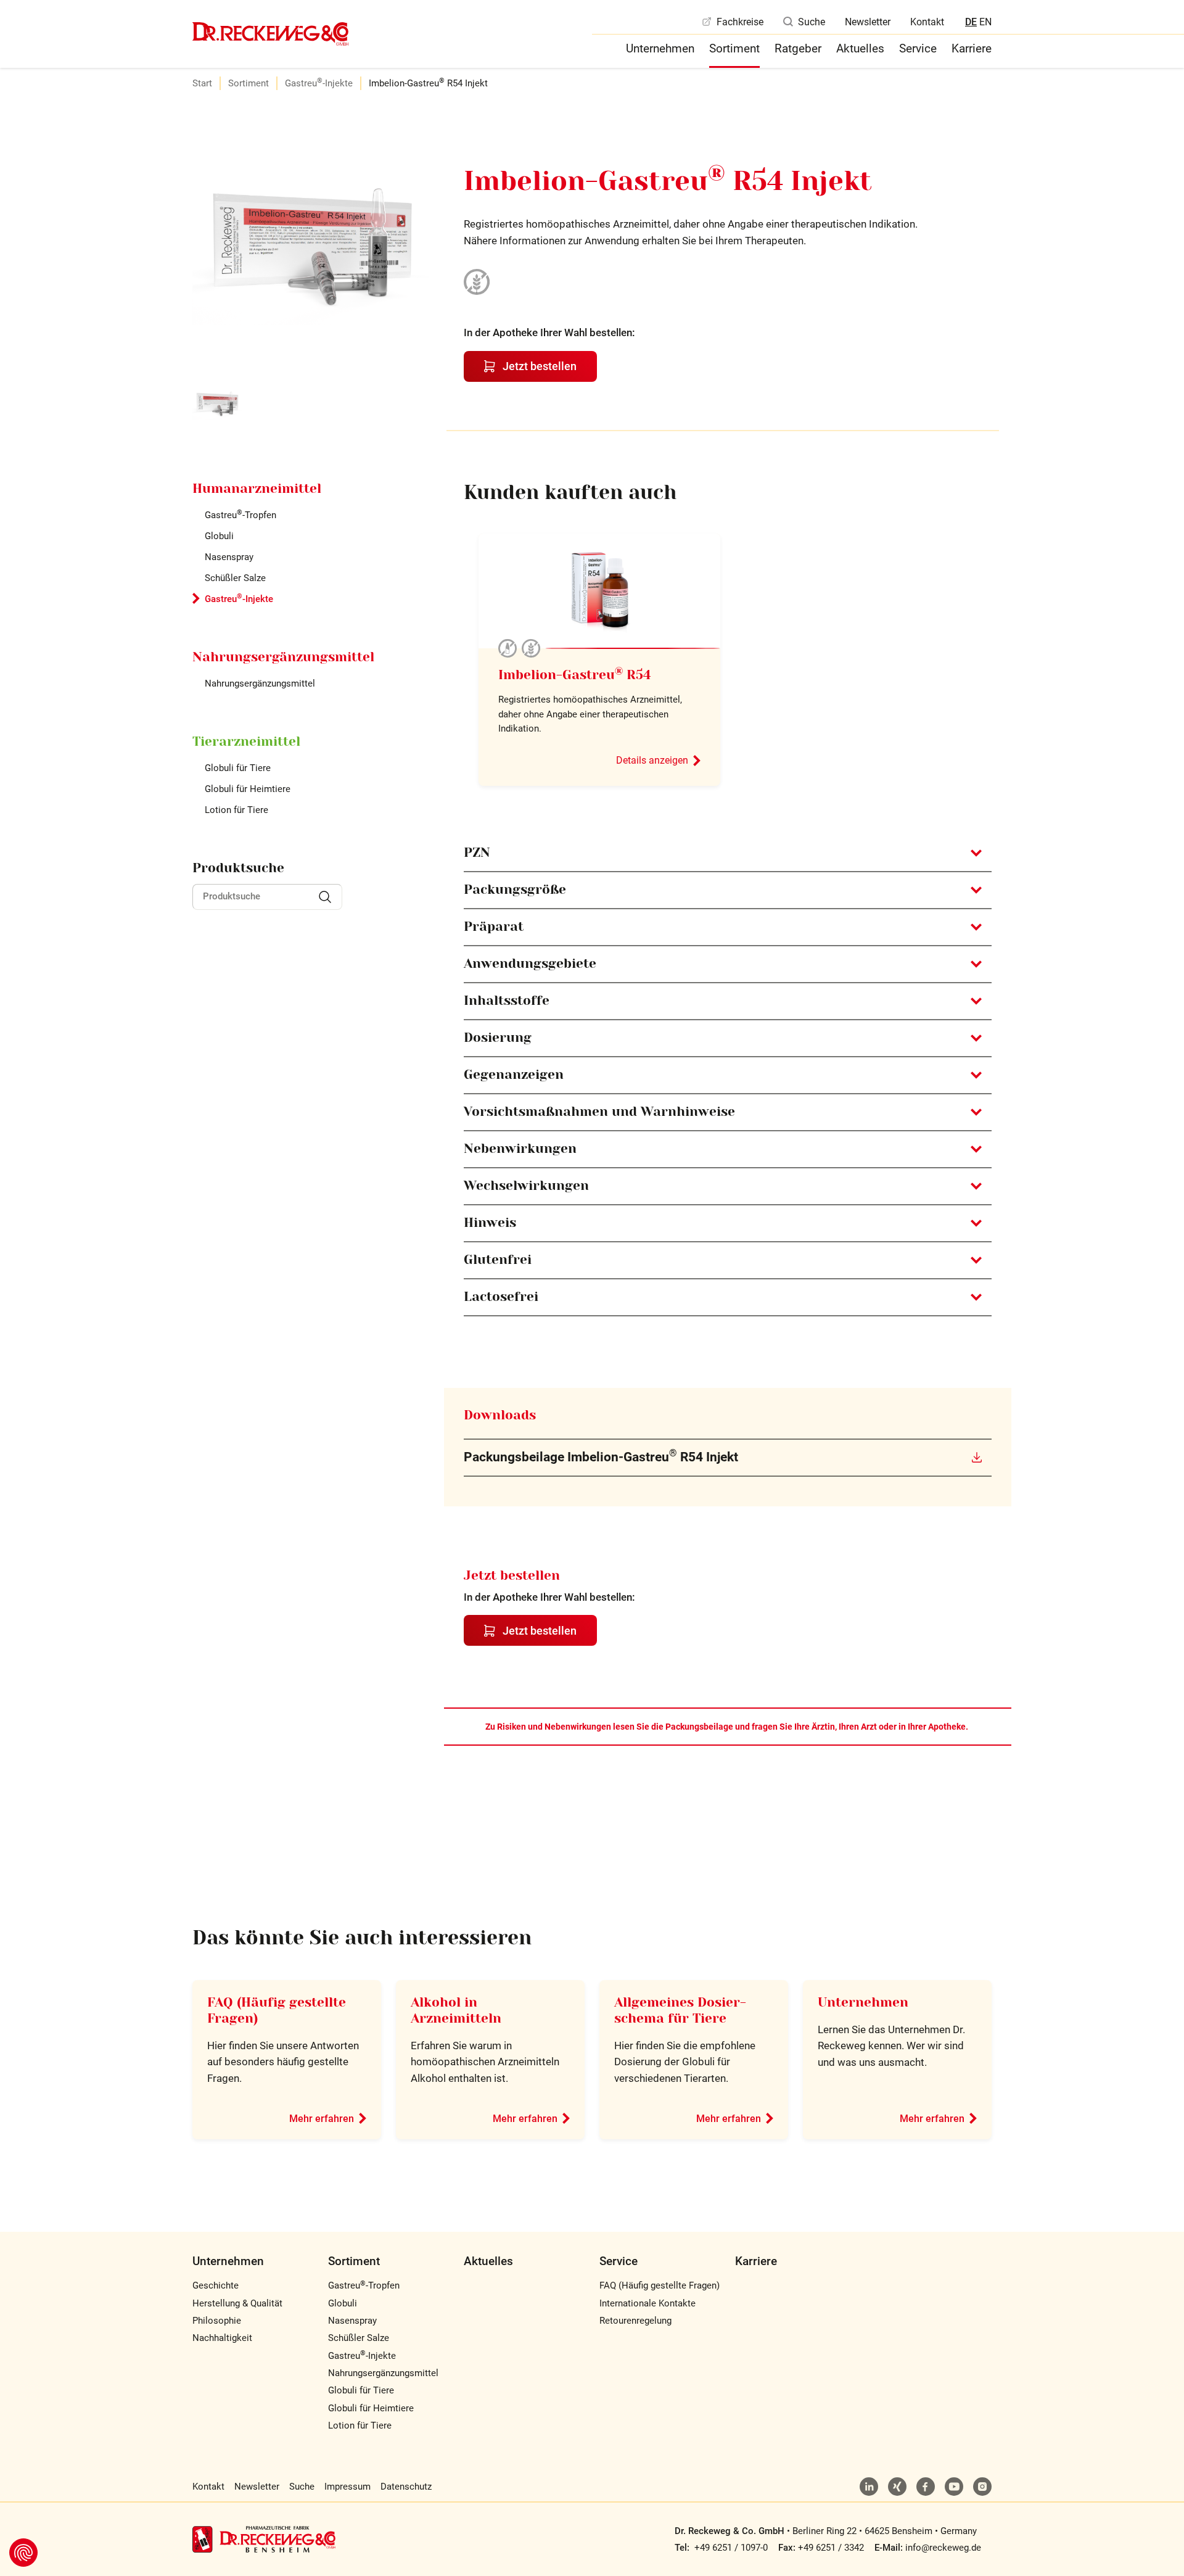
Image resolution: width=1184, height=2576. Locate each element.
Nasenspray (229, 557)
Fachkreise (740, 22)
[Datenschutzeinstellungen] (23, 2553)
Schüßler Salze (235, 578)
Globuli (219, 536)
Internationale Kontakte (647, 2303)
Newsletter (868, 22)
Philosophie (217, 2321)
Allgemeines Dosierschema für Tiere (680, 2010)
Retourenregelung (635, 2321)
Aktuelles (860, 48)
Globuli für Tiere (238, 768)
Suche (812, 22)
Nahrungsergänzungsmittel (260, 683)
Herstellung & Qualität (237, 2303)
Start (202, 83)
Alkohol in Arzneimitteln (456, 2010)
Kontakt (927, 22)
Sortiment (734, 48)
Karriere (972, 48)
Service (918, 48)
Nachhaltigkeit (222, 2338)
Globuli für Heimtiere (248, 789)
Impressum (347, 2487)
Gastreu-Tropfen (240, 515)
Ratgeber (798, 48)
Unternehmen (660, 48)
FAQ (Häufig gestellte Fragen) (660, 2285)
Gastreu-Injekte (319, 83)
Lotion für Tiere (236, 810)
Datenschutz (406, 2487)
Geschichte (216, 2285)
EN (985, 22)
